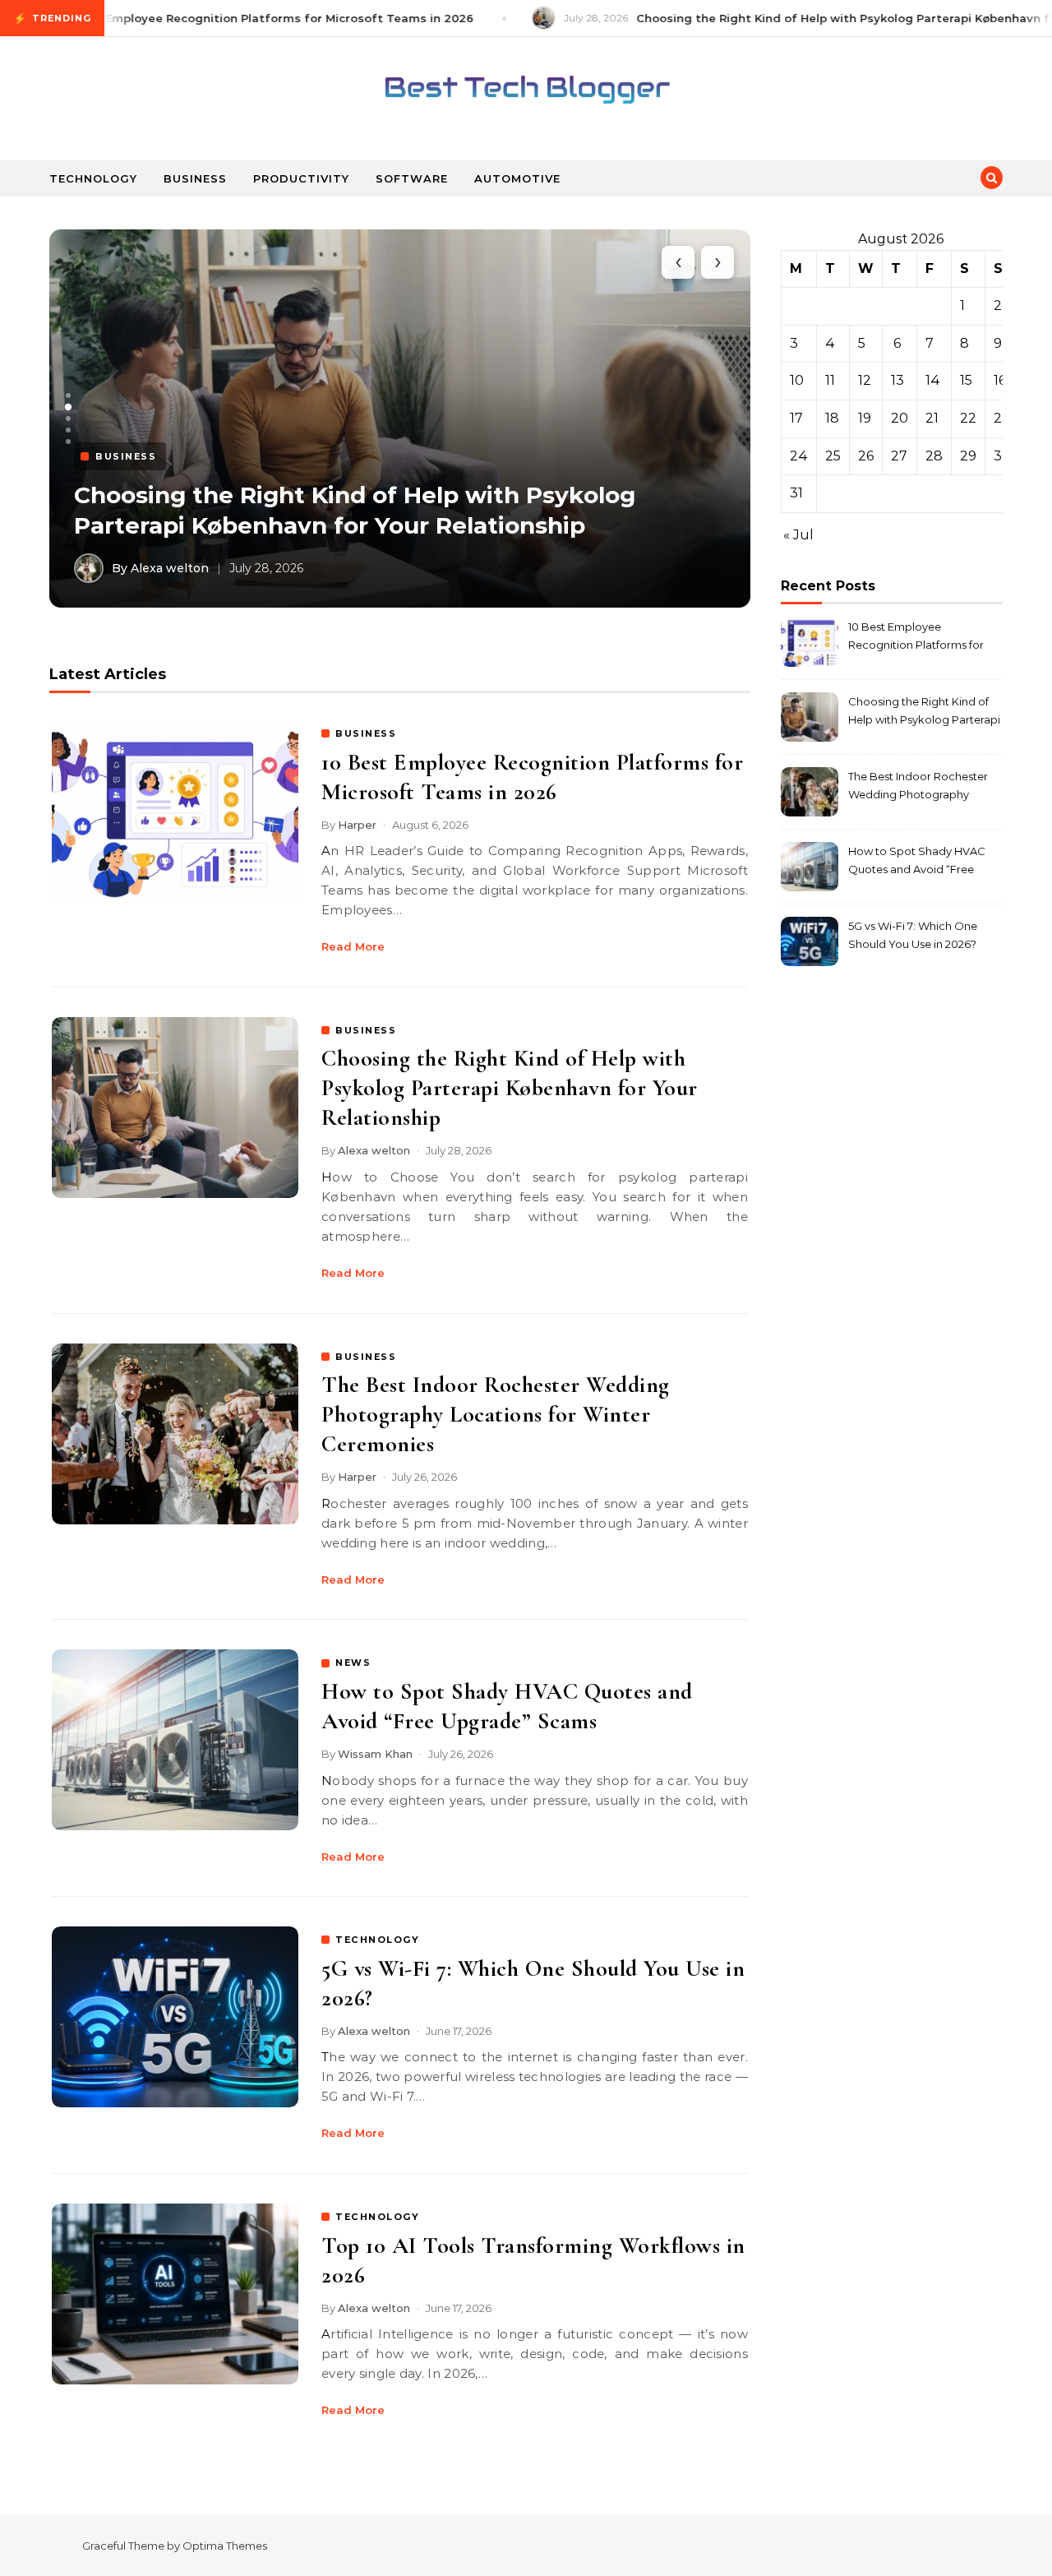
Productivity (301, 178)
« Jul (798, 535)
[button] (68, 395)
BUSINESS (366, 733)
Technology (93, 178)
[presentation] (678, 262)
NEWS (353, 1663)
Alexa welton (374, 1150)
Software (412, 178)
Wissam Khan (375, 1754)
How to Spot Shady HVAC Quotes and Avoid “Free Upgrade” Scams (917, 862)
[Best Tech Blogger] (526, 92)
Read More (353, 946)
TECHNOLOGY (377, 1940)
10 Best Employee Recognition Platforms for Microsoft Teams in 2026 (916, 638)
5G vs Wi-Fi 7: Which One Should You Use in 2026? (913, 935)
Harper (357, 825)
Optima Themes (225, 2546)
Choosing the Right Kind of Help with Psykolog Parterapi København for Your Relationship (510, 1088)
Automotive (517, 178)
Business (195, 178)
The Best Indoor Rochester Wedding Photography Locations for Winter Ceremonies (496, 1414)
